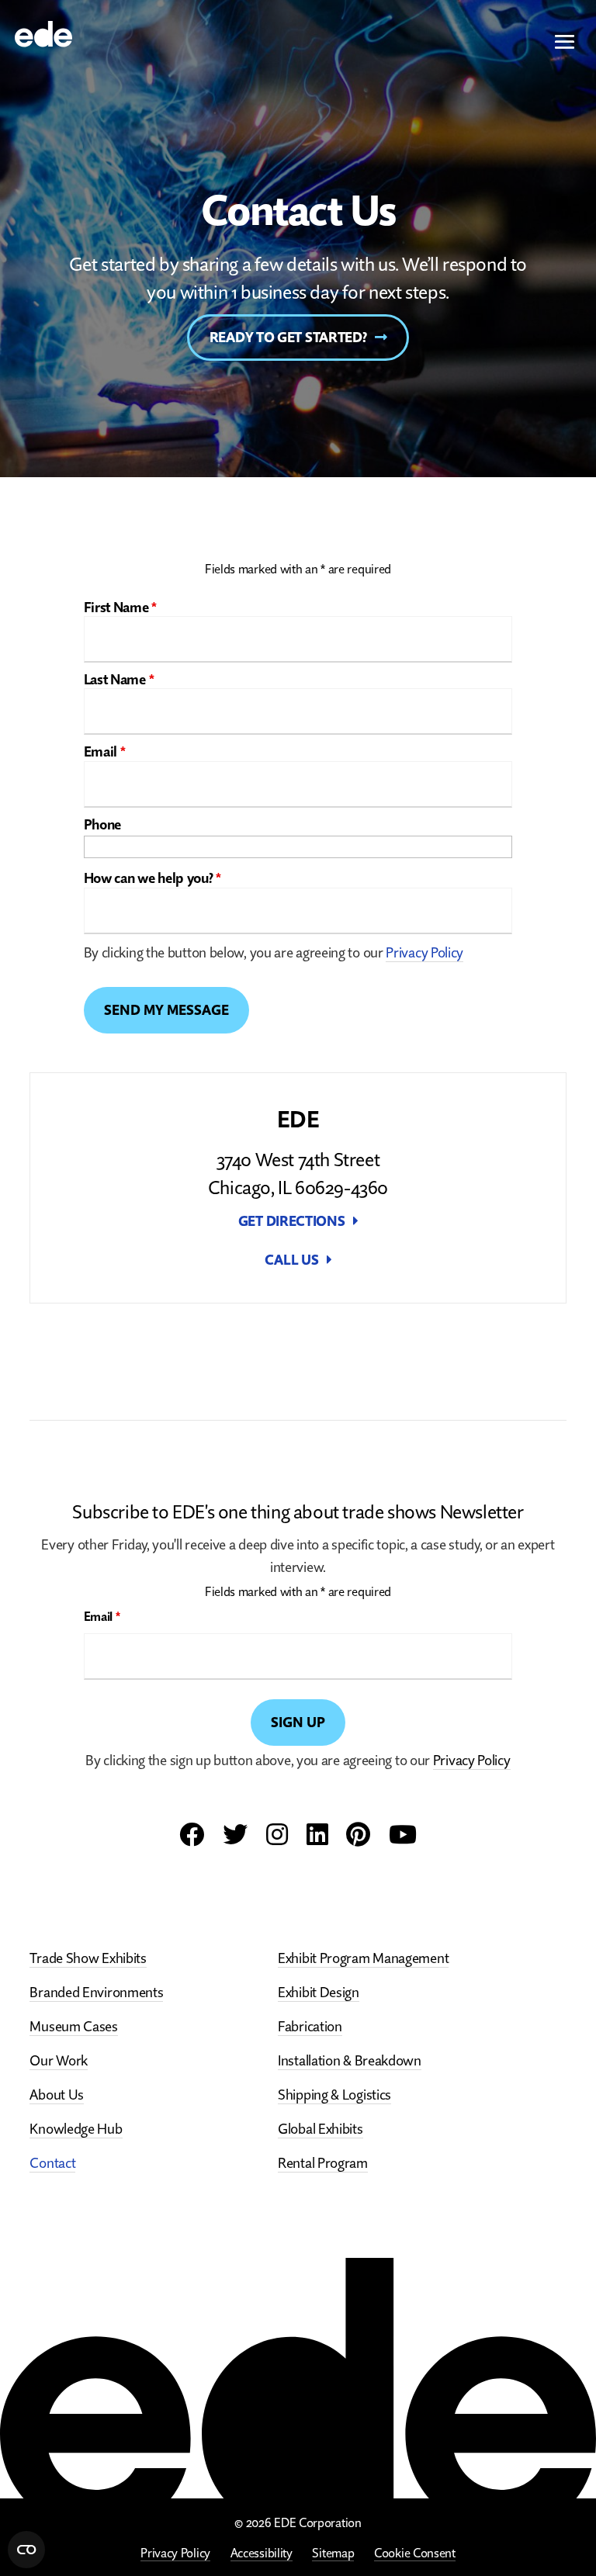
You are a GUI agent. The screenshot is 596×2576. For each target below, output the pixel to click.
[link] (43, 32)
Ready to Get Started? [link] (288, 337)
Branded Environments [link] (96, 1992)
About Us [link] (57, 2095)
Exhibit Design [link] (319, 1992)
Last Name (119, 679)
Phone (103, 824)
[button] (565, 43)
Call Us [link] (292, 1260)
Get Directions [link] (292, 1221)
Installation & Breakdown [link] (350, 2060)
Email (105, 751)
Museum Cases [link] (73, 2026)
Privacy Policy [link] (175, 2553)
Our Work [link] (59, 2060)
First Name (120, 607)
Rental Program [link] (323, 2163)
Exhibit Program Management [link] (363, 1958)
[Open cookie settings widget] (26, 2550)
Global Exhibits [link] (321, 2129)
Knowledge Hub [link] (76, 2129)
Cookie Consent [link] (415, 2553)
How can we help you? (152, 878)
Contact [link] (52, 2163)
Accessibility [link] (262, 2553)
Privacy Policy (424, 952)
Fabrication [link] (310, 2026)
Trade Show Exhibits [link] (88, 1958)
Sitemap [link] (333, 2553)
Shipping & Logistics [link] (334, 2095)
